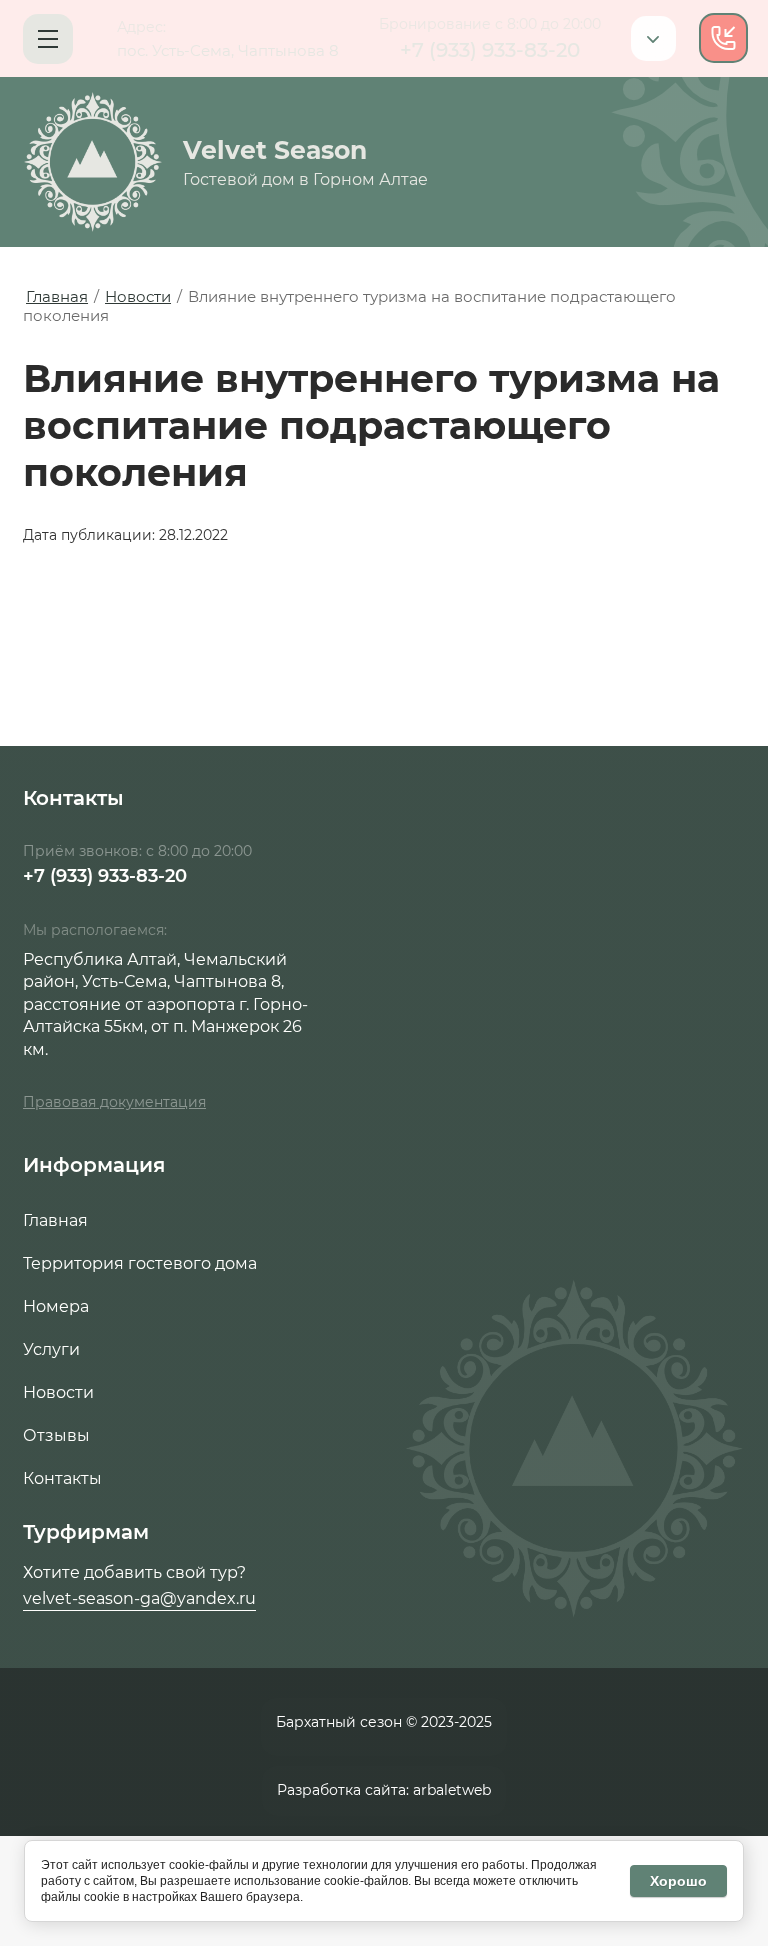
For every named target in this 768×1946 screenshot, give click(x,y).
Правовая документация (114, 1102)
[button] (48, 39)
